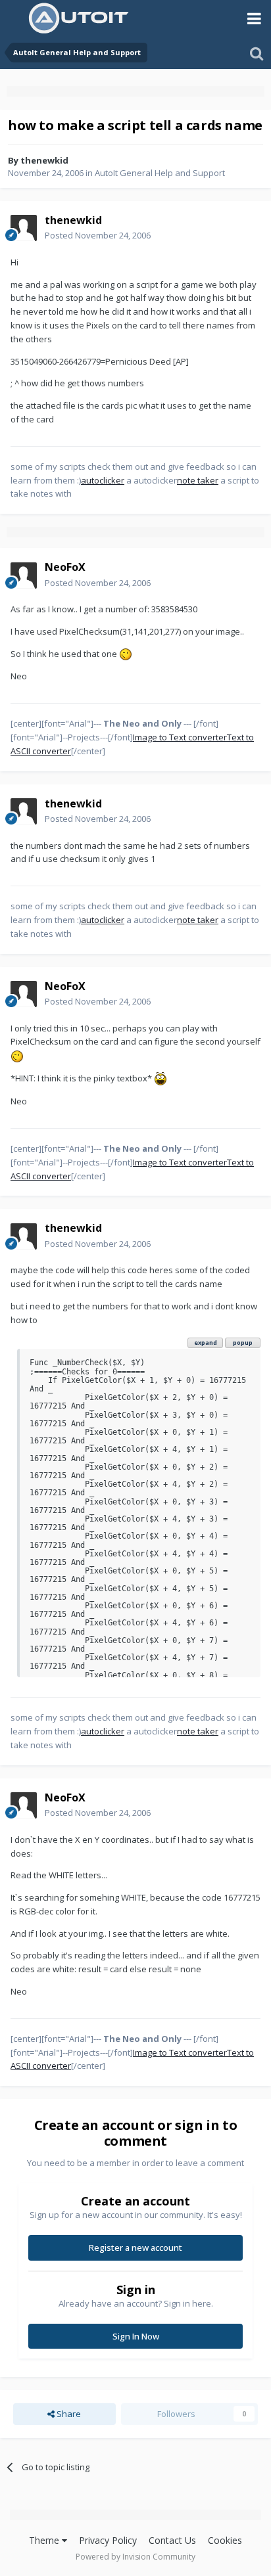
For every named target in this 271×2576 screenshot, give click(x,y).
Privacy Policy (108, 2540)
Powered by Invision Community (135, 2557)
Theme (45, 2540)
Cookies (225, 2540)
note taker (198, 480)
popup (243, 1343)
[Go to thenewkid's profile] (24, 228)
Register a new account (135, 2248)
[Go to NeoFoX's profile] (24, 576)
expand (206, 1343)
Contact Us (172, 2540)
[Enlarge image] (126, 654)
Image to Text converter (180, 737)
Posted (98, 235)
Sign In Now (136, 2336)
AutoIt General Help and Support (160, 173)
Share (68, 2414)
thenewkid (44, 160)
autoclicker (103, 480)
